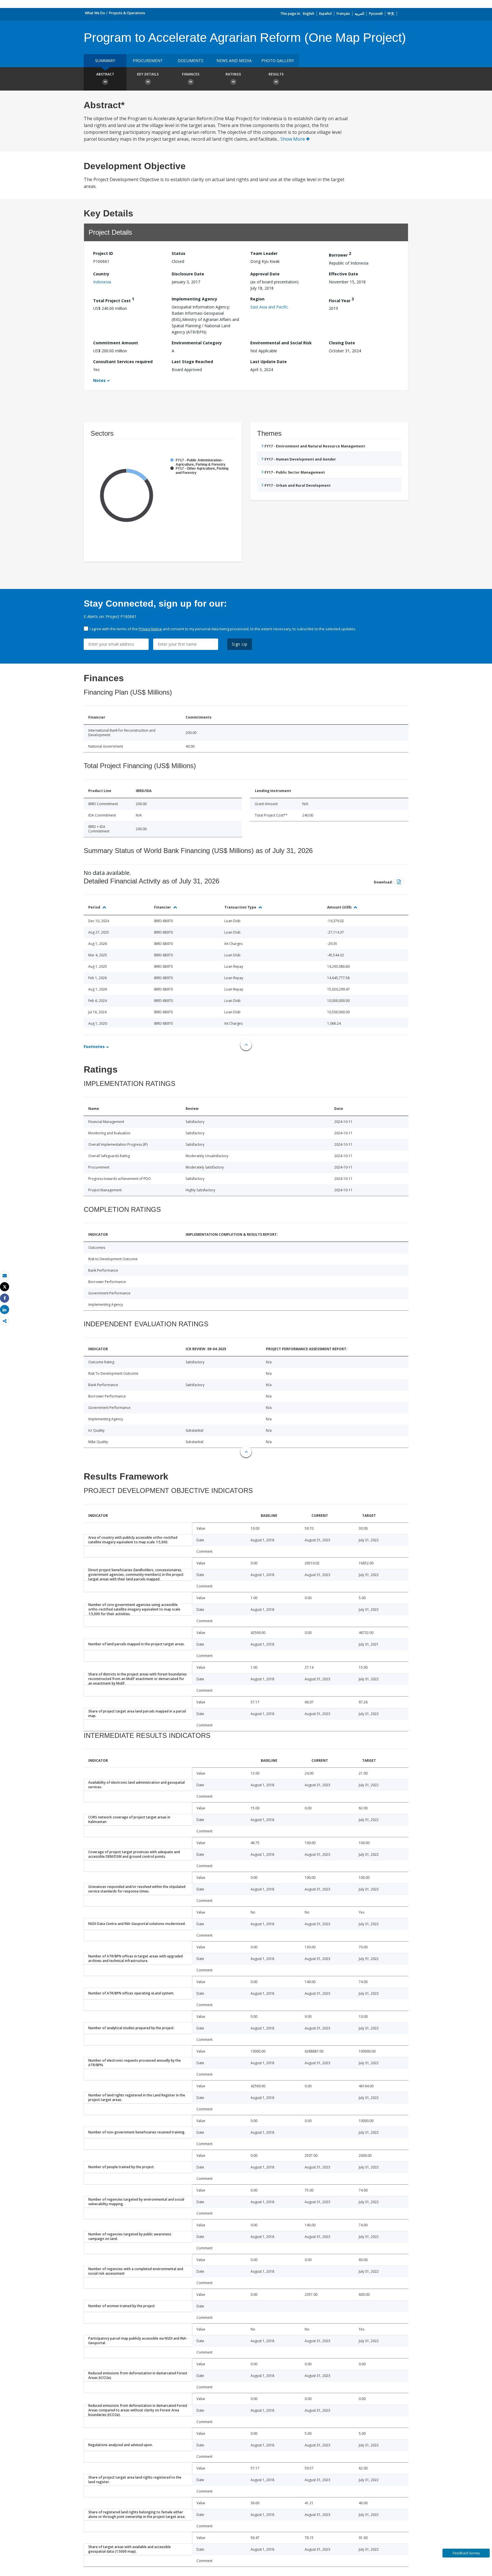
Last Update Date (268, 362)
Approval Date (265, 274)
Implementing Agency (194, 299)
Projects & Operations (127, 13)
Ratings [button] (233, 74)
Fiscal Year (341, 300)
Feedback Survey (466, 2553)
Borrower (340, 254)
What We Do (95, 13)
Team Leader (264, 253)
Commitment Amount (116, 343)
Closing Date (342, 343)
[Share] (5, 1298)
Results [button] (276, 74)
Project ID (103, 253)
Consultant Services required (123, 362)
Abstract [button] (105, 74)
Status (179, 253)
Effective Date (344, 274)
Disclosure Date (188, 274)
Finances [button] (191, 74)
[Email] (5, 1275)
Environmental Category (197, 343)
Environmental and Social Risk (281, 343)
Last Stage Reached (192, 362)
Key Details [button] (148, 74)
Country (101, 274)
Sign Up (240, 644)
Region (257, 299)
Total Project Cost (114, 300)
